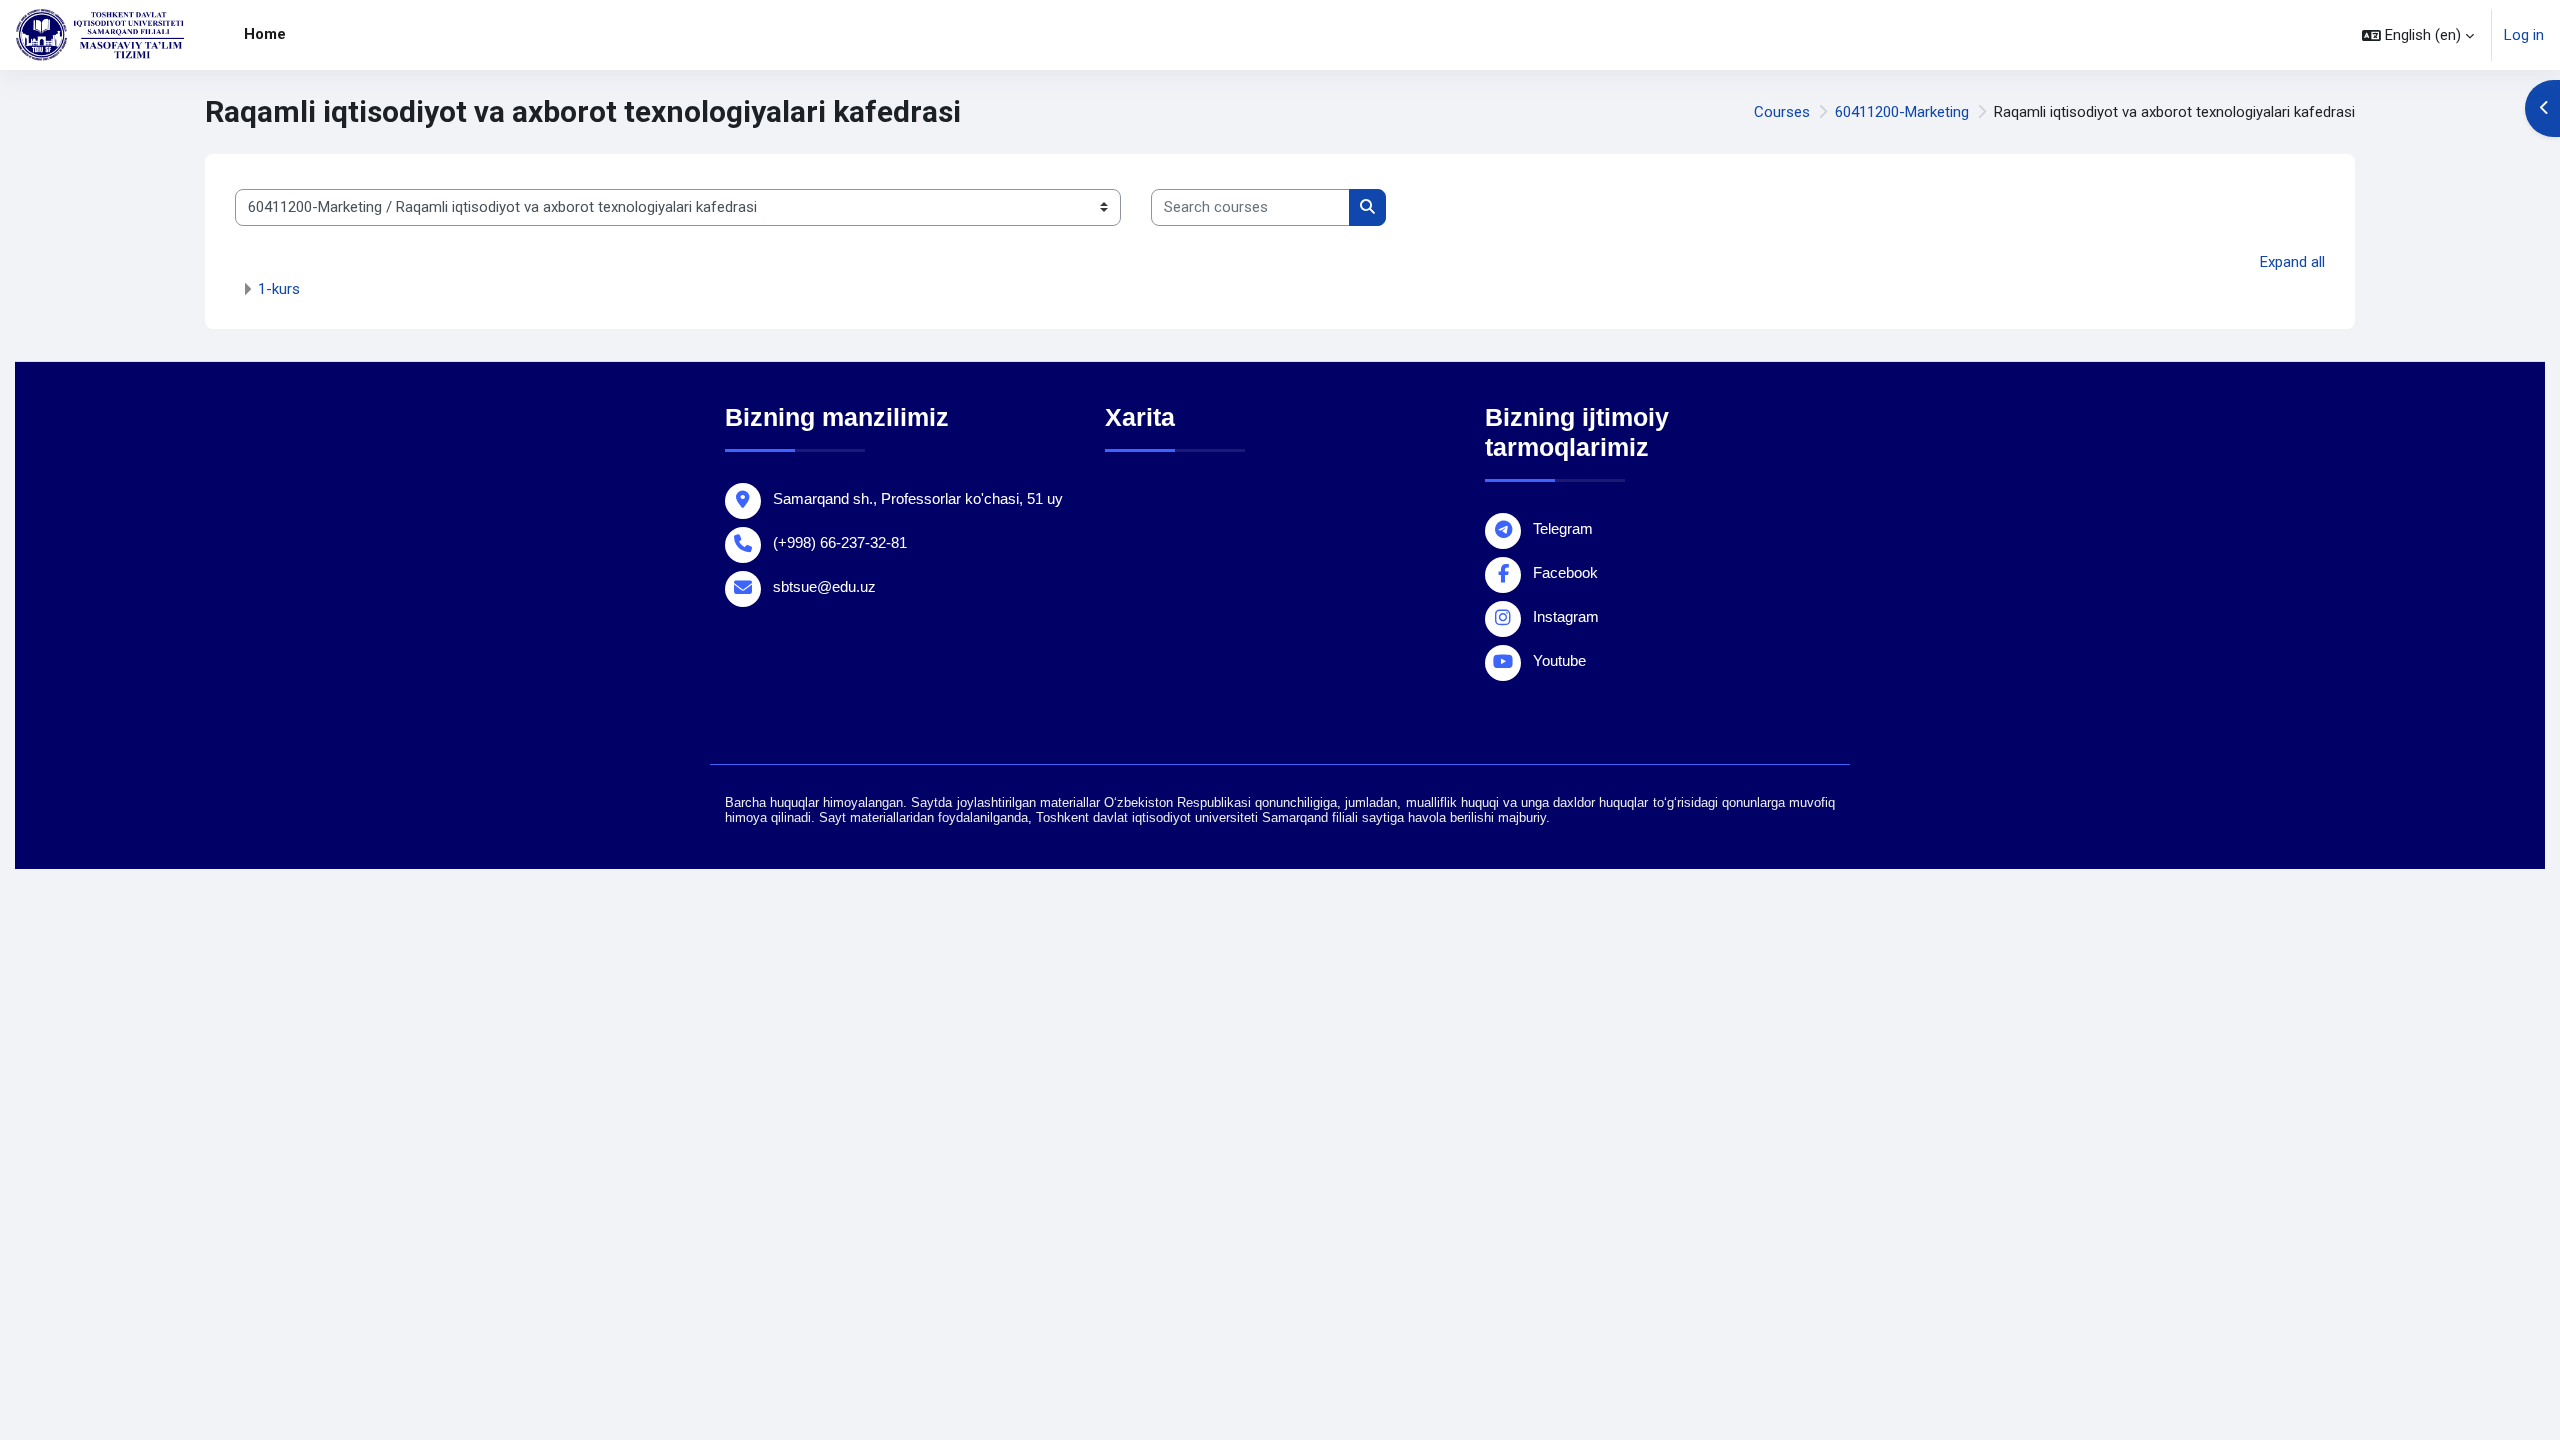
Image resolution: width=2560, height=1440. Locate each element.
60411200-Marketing (1902, 112)
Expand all (2292, 262)
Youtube (1559, 660)
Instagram (1566, 616)
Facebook (1565, 572)
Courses (1782, 112)
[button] (2418, 35)
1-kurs (279, 289)
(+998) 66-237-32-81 (840, 542)
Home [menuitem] (265, 34)
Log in (2524, 35)
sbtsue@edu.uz (824, 586)
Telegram (1563, 528)
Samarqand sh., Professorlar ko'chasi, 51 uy (918, 498)
